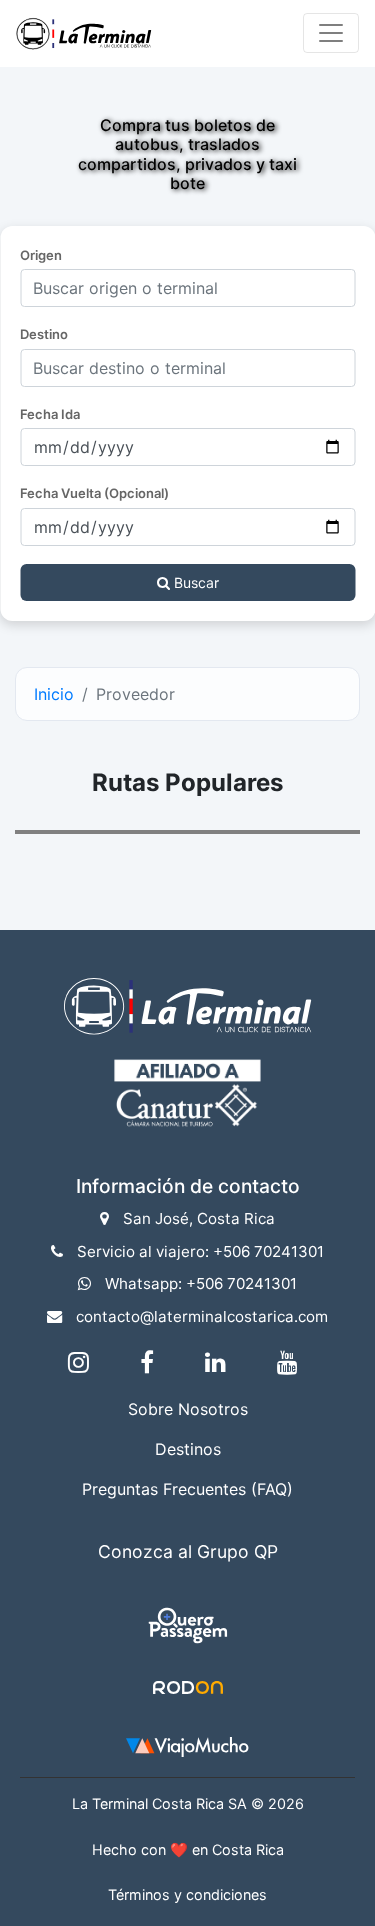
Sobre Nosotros (188, 1409)
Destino (44, 334)
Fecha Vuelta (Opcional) (94, 493)
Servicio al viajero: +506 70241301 (200, 1251)
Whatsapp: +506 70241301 (201, 1283)
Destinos (188, 1449)
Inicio (54, 694)
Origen (41, 255)
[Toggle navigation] (331, 33)
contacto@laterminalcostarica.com (202, 1316)
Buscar (194, 582)
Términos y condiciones (187, 1894)
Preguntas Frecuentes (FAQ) (187, 1489)
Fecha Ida (50, 414)
